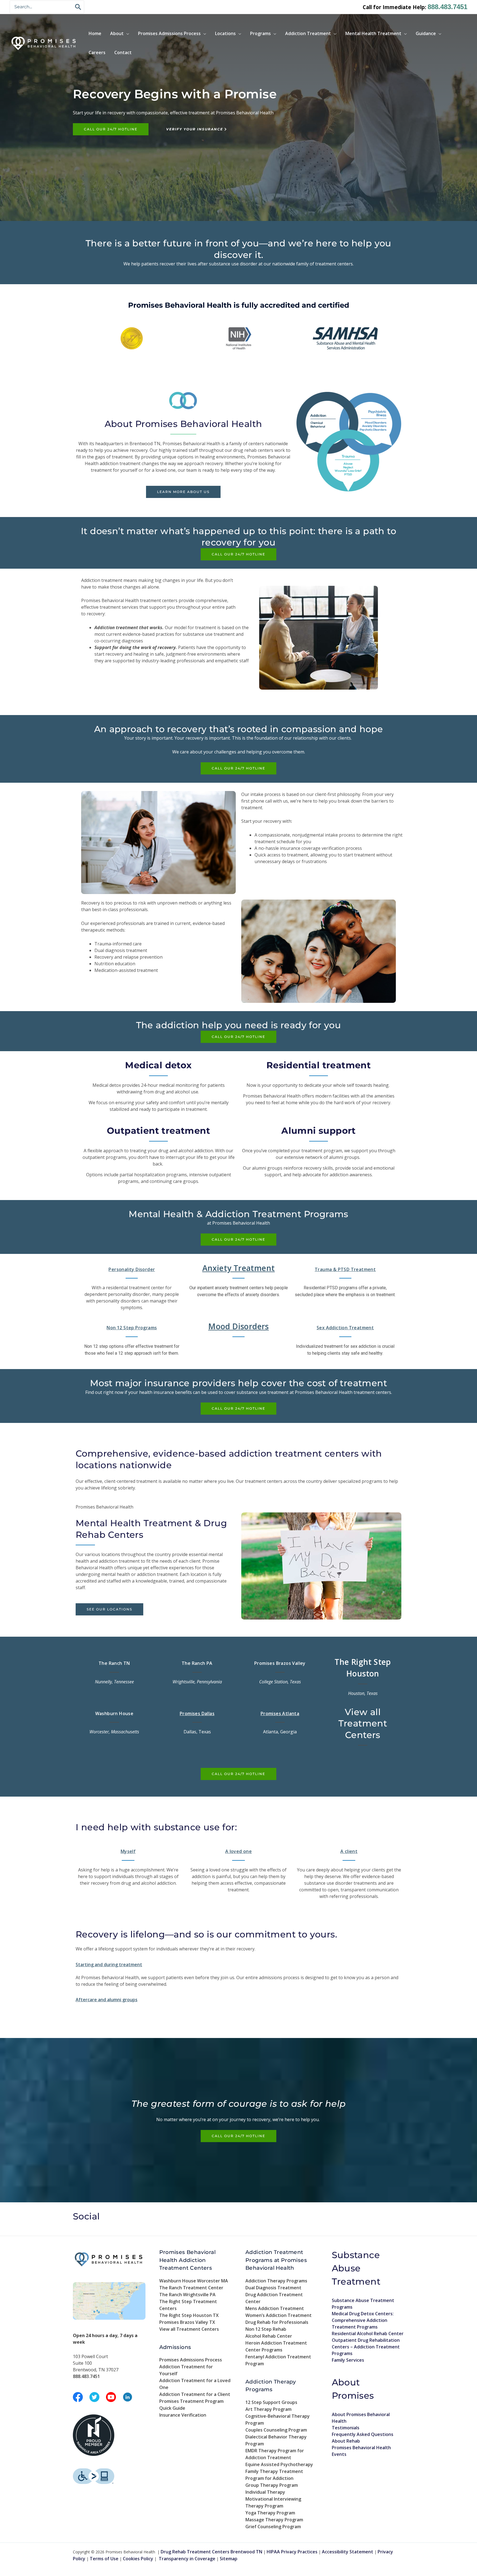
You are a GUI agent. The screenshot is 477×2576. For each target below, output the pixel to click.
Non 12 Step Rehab (266, 2329)
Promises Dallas (197, 1713)
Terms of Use (104, 2559)
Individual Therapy (265, 2492)
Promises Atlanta (280, 1713)
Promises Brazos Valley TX (187, 2322)
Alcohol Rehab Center (269, 2336)
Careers (97, 52)
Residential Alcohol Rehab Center (368, 2334)
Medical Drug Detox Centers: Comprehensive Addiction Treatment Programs (363, 2320)
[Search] (78, 7)
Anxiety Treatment (239, 1268)
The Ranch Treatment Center (191, 2288)
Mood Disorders (239, 1326)
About (117, 33)
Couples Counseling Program (276, 2430)
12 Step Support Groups (271, 2402)
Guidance (426, 33)
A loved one (239, 1851)
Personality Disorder (132, 1269)
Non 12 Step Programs (132, 1328)
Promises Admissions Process (169, 33)
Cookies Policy (138, 2559)
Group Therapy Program (272, 2485)
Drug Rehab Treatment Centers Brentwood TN (211, 2552)
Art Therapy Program (268, 2409)
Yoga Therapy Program (270, 2513)
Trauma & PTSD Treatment (345, 1269)
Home (95, 33)
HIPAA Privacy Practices (292, 2552)
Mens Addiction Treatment (275, 2308)
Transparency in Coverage (187, 2559)
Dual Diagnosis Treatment (273, 2288)
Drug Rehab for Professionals (277, 2322)
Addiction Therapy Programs (276, 2281)
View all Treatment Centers (189, 2329)
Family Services (348, 2360)
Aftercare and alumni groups (107, 2000)
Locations (225, 33)
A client (349, 1851)
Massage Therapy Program (274, 2520)
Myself (128, 1851)
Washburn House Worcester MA (194, 2281)
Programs (260, 33)
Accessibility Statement (348, 2552)
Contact (123, 52)
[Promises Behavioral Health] (44, 43)
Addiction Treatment (308, 33)
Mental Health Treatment (373, 33)
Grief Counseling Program (273, 2527)
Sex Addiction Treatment (345, 1328)
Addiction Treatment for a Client (195, 2394)
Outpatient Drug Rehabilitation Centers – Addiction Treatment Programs (366, 2347)
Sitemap (229, 2559)
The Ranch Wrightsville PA (187, 2295)
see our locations (109, 1609)
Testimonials (346, 2428)
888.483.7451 (447, 7)
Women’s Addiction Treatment (279, 2315)
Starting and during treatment (109, 1965)
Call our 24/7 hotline (111, 129)
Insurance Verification (183, 2415)
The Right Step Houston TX (189, 2315)
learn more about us (183, 492)
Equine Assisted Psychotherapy (279, 2464)
